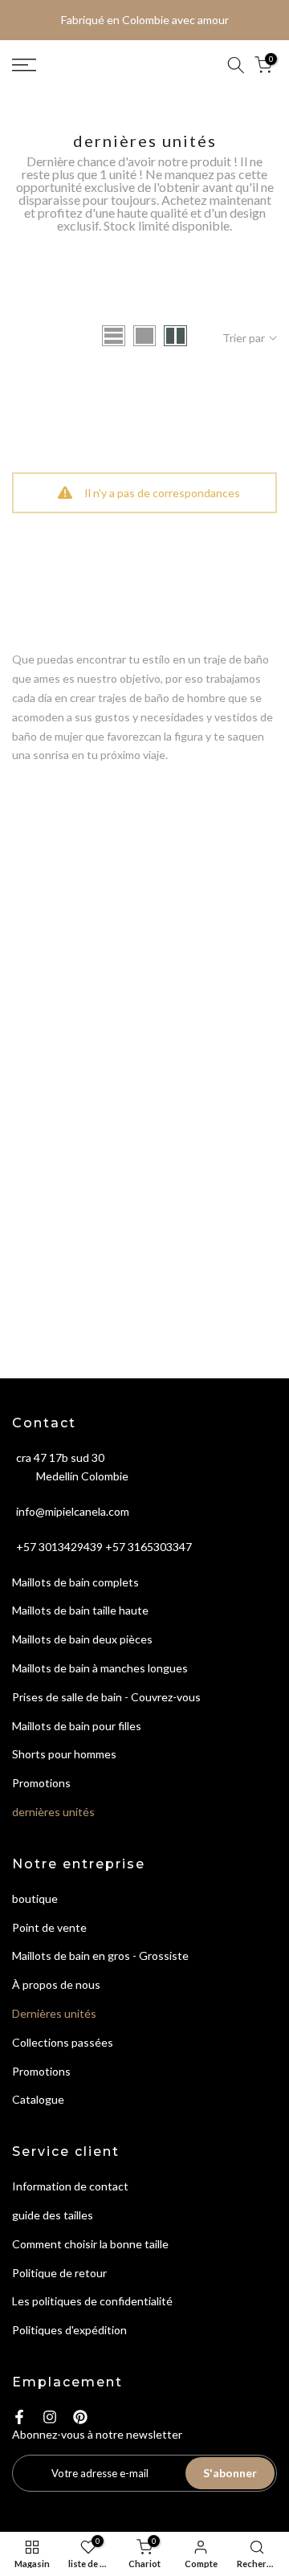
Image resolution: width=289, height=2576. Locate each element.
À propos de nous (56, 1984)
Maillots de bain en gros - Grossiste (100, 1955)
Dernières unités (54, 2013)
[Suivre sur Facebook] (19, 2417)
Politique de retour (59, 2273)
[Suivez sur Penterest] (80, 2417)
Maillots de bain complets (75, 1582)
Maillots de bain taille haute (80, 1610)
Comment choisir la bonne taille (90, 2244)
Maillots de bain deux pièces (82, 1639)
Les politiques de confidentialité (92, 2301)
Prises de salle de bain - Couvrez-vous (106, 1697)
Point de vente (49, 1927)
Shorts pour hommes (64, 1754)
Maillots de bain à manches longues (100, 1668)
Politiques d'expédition (69, 2330)
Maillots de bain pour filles (77, 1726)
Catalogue (38, 2099)
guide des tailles (53, 2215)
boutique (35, 1898)
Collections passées (63, 2042)
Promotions (41, 1783)
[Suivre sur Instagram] (50, 2417)
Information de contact (70, 2186)
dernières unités (53, 1812)
